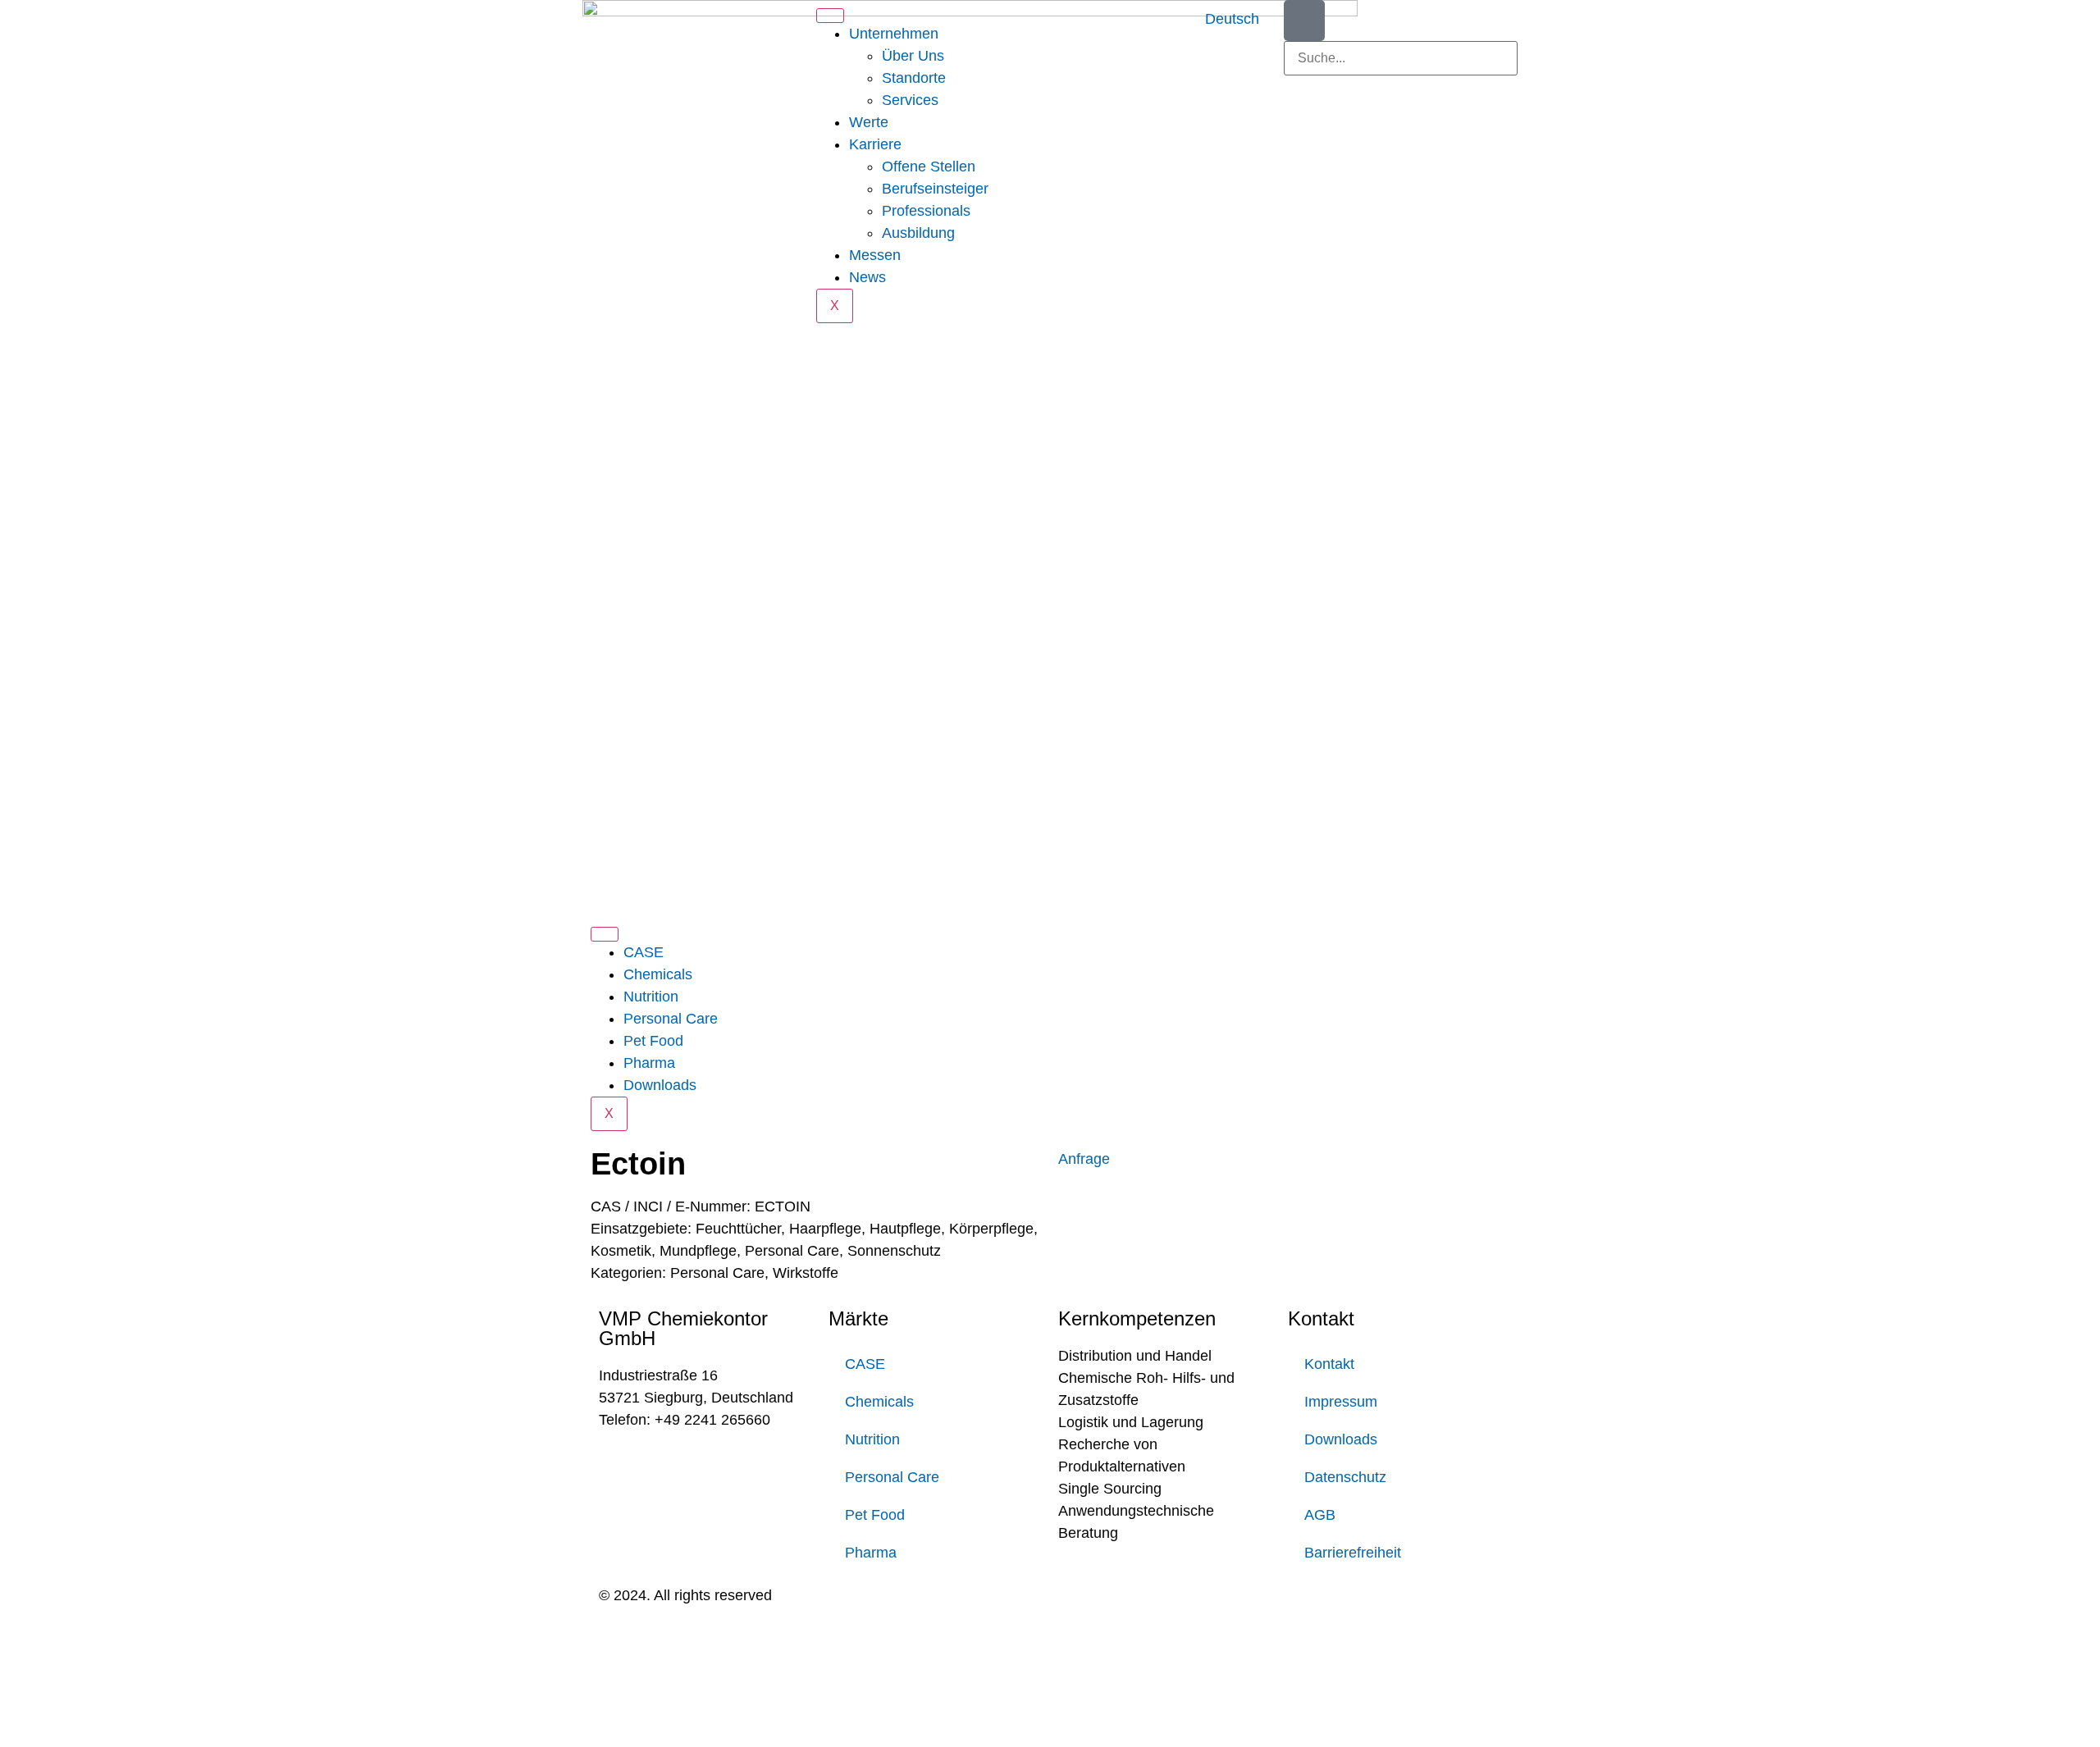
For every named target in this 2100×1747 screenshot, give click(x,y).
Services (910, 100)
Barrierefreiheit (1353, 1553)
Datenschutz (1345, 1477)
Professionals (926, 211)
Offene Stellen (929, 166)
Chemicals (658, 974)
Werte (869, 122)
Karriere (875, 144)
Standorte (914, 78)
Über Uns (913, 56)
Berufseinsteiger (935, 189)
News (867, 277)
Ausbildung (918, 233)
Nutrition (651, 997)
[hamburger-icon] (830, 16)
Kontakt (1329, 1364)
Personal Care (671, 1019)
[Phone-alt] (1304, 21)
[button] (1401, 87)
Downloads (660, 1085)
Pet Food (653, 1041)
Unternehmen (894, 34)
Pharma (649, 1063)
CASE (644, 952)
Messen (875, 255)
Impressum (1341, 1402)
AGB (1320, 1515)
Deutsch (1232, 19)
